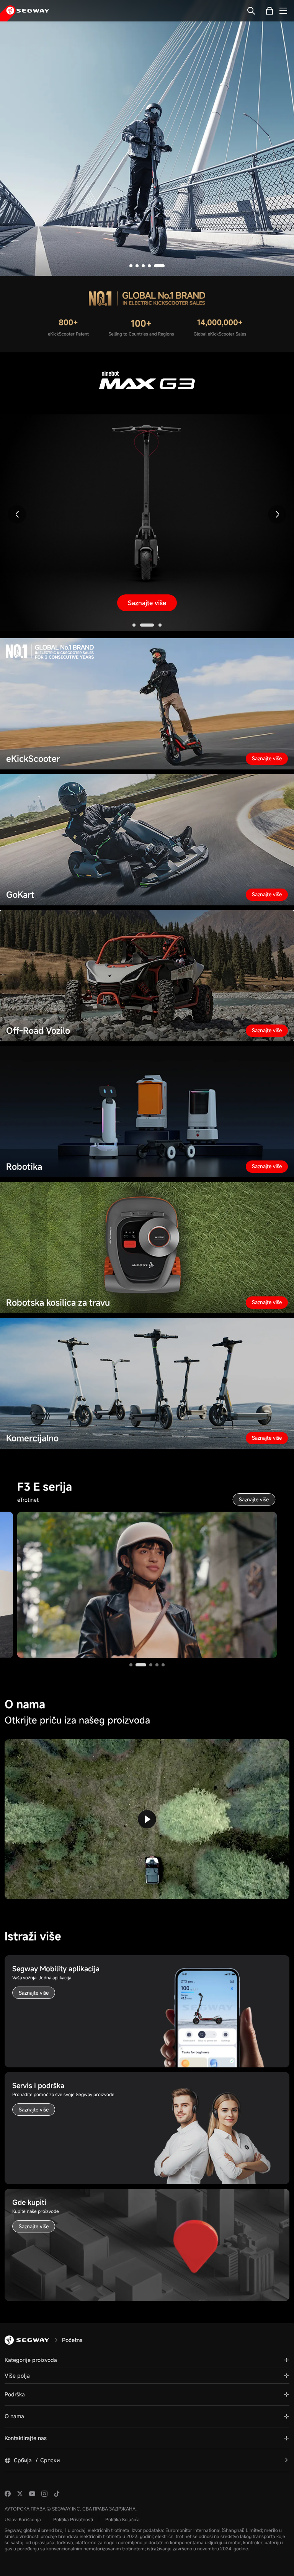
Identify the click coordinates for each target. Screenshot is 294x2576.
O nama (14, 2416)
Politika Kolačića (122, 2519)
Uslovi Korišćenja (23, 2519)
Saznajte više (147, 218)
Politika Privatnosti (73, 2519)
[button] (135, 266)
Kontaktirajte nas (26, 2438)
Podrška (15, 2394)
